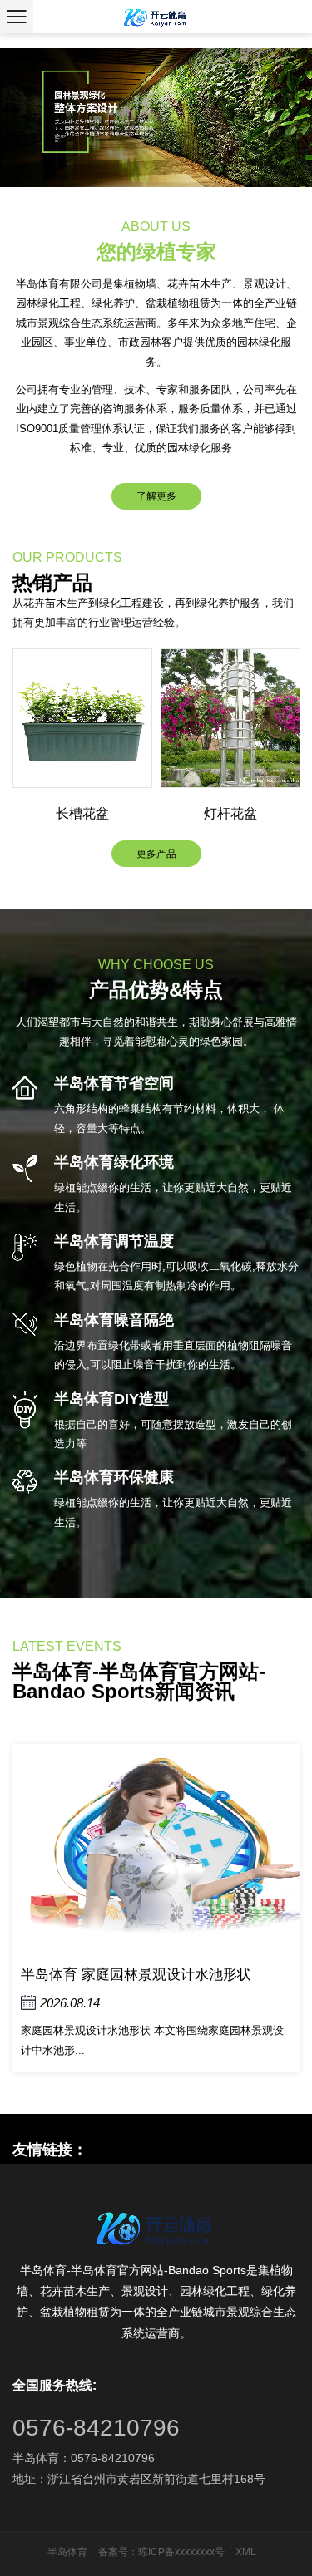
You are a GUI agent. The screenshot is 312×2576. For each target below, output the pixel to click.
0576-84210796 (96, 2428)
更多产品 (156, 854)
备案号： (118, 2552)
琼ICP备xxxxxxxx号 (181, 2552)
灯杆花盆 (230, 813)
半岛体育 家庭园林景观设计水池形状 (136, 1975)
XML (246, 2552)
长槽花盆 (82, 813)
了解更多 (156, 496)
